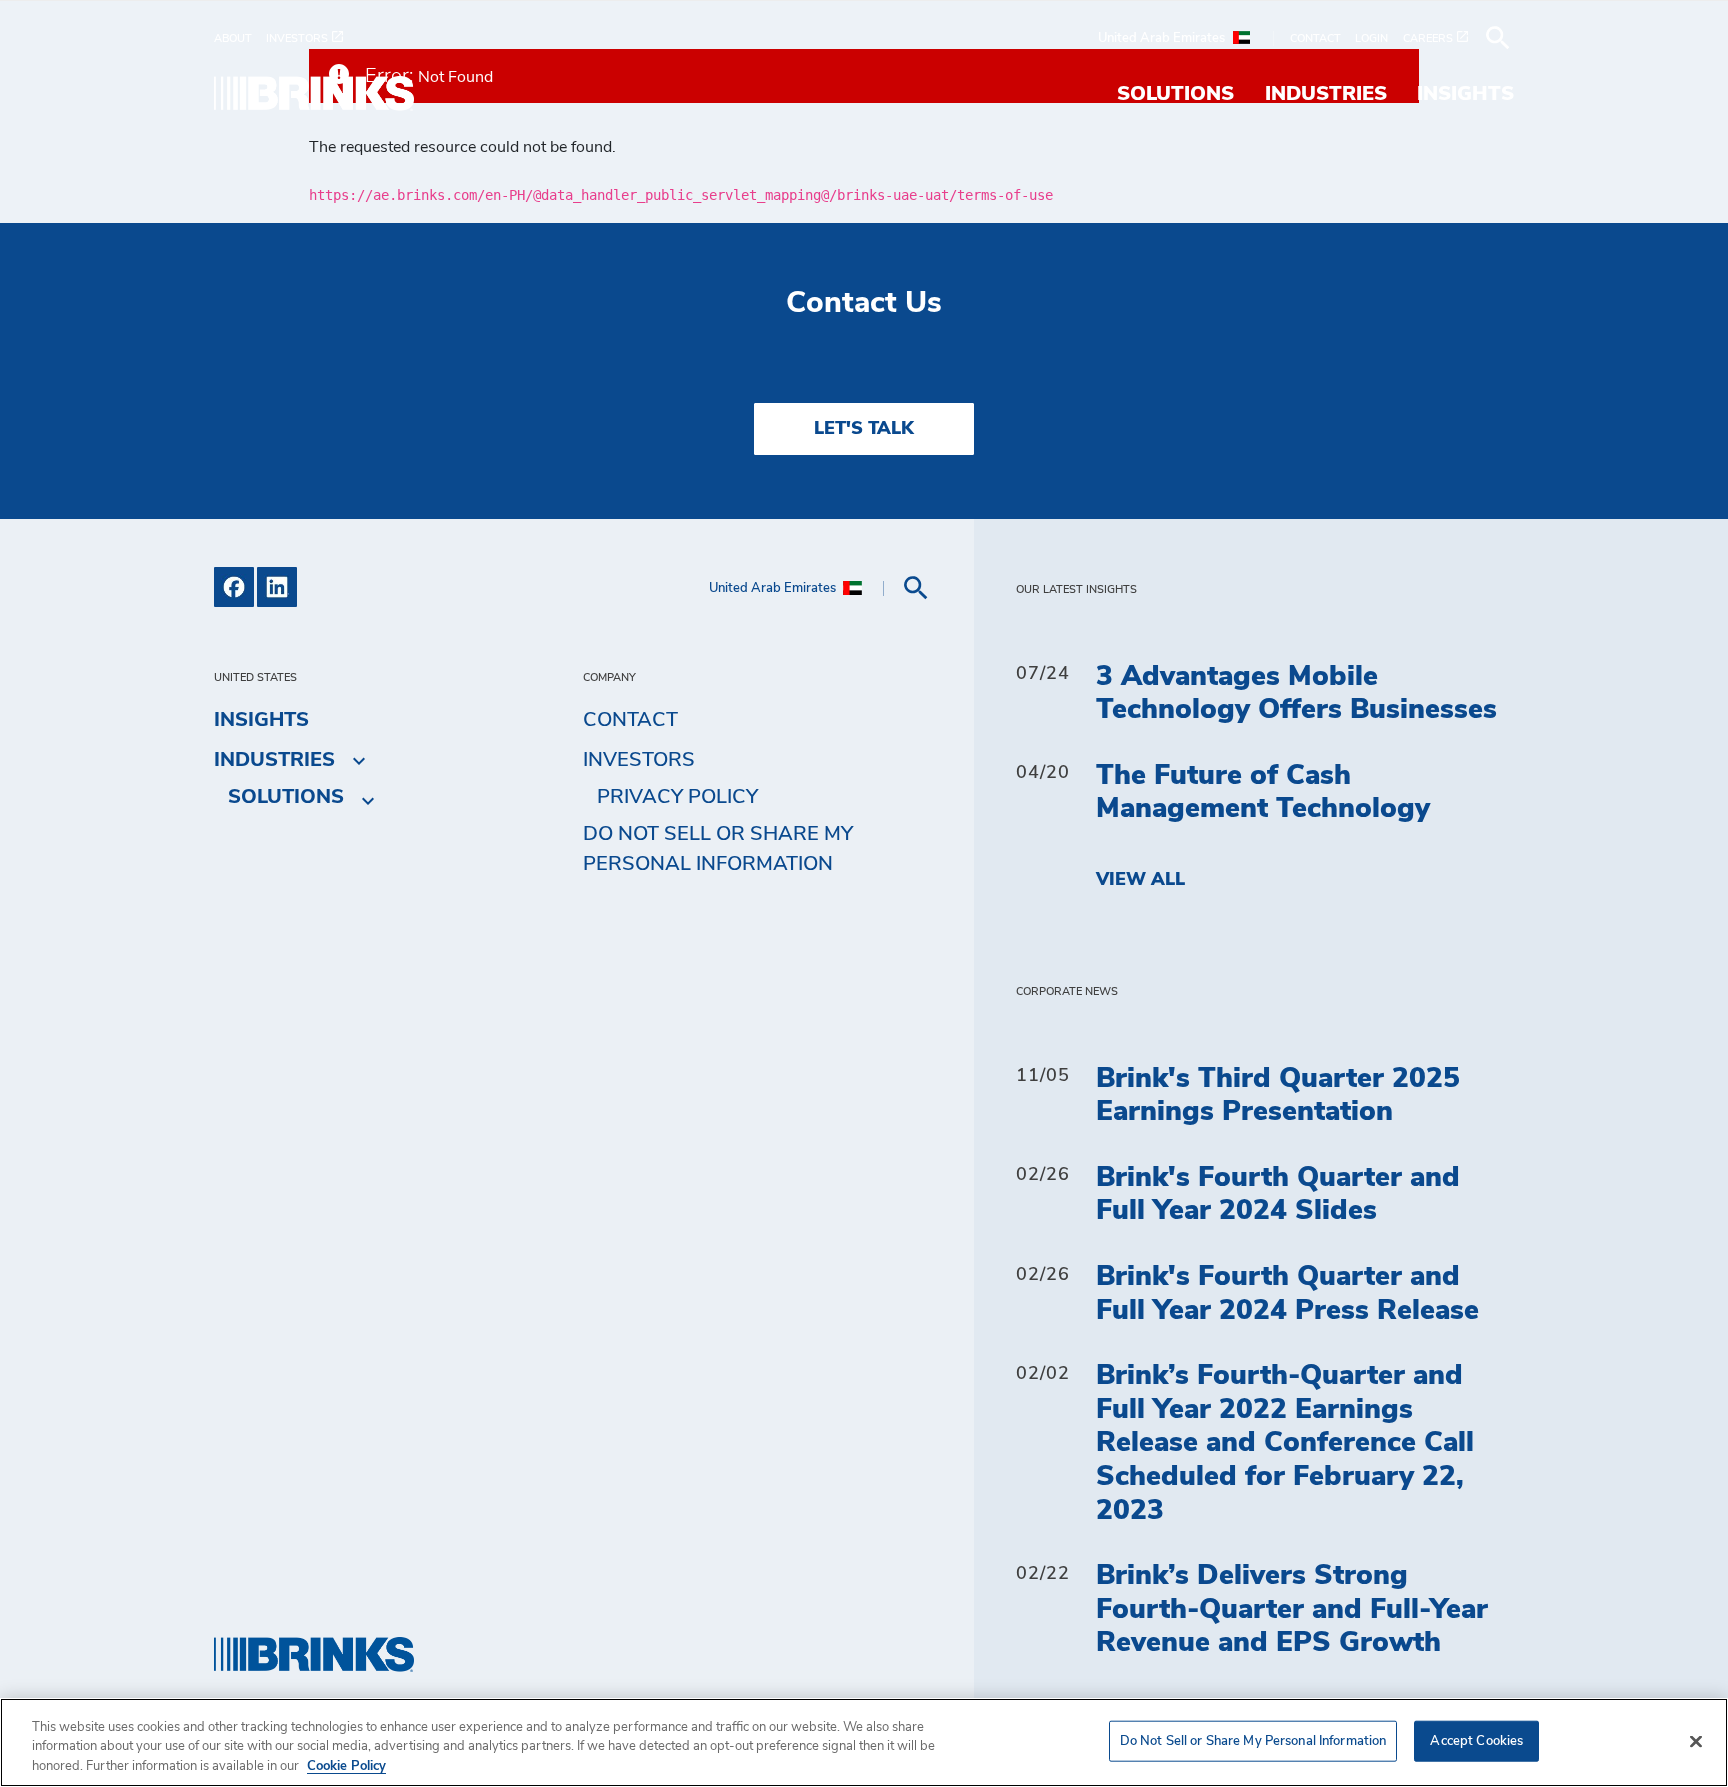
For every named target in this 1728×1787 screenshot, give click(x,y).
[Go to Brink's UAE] (314, 93)
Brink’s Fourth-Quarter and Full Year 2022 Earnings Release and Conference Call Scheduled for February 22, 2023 (1285, 1443)
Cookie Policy (346, 1766)
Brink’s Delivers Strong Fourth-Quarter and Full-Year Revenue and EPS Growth (1292, 1609)
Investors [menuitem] (639, 760)
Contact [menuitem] (630, 720)
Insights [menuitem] (1465, 94)
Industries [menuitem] (1326, 94)
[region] (864, 1742)
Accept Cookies (1476, 1740)
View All (1140, 880)
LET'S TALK (864, 429)
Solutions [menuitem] (1175, 94)
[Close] (1696, 1741)
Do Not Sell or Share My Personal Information (1253, 1740)
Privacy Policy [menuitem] (677, 797)
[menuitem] (240, 38)
